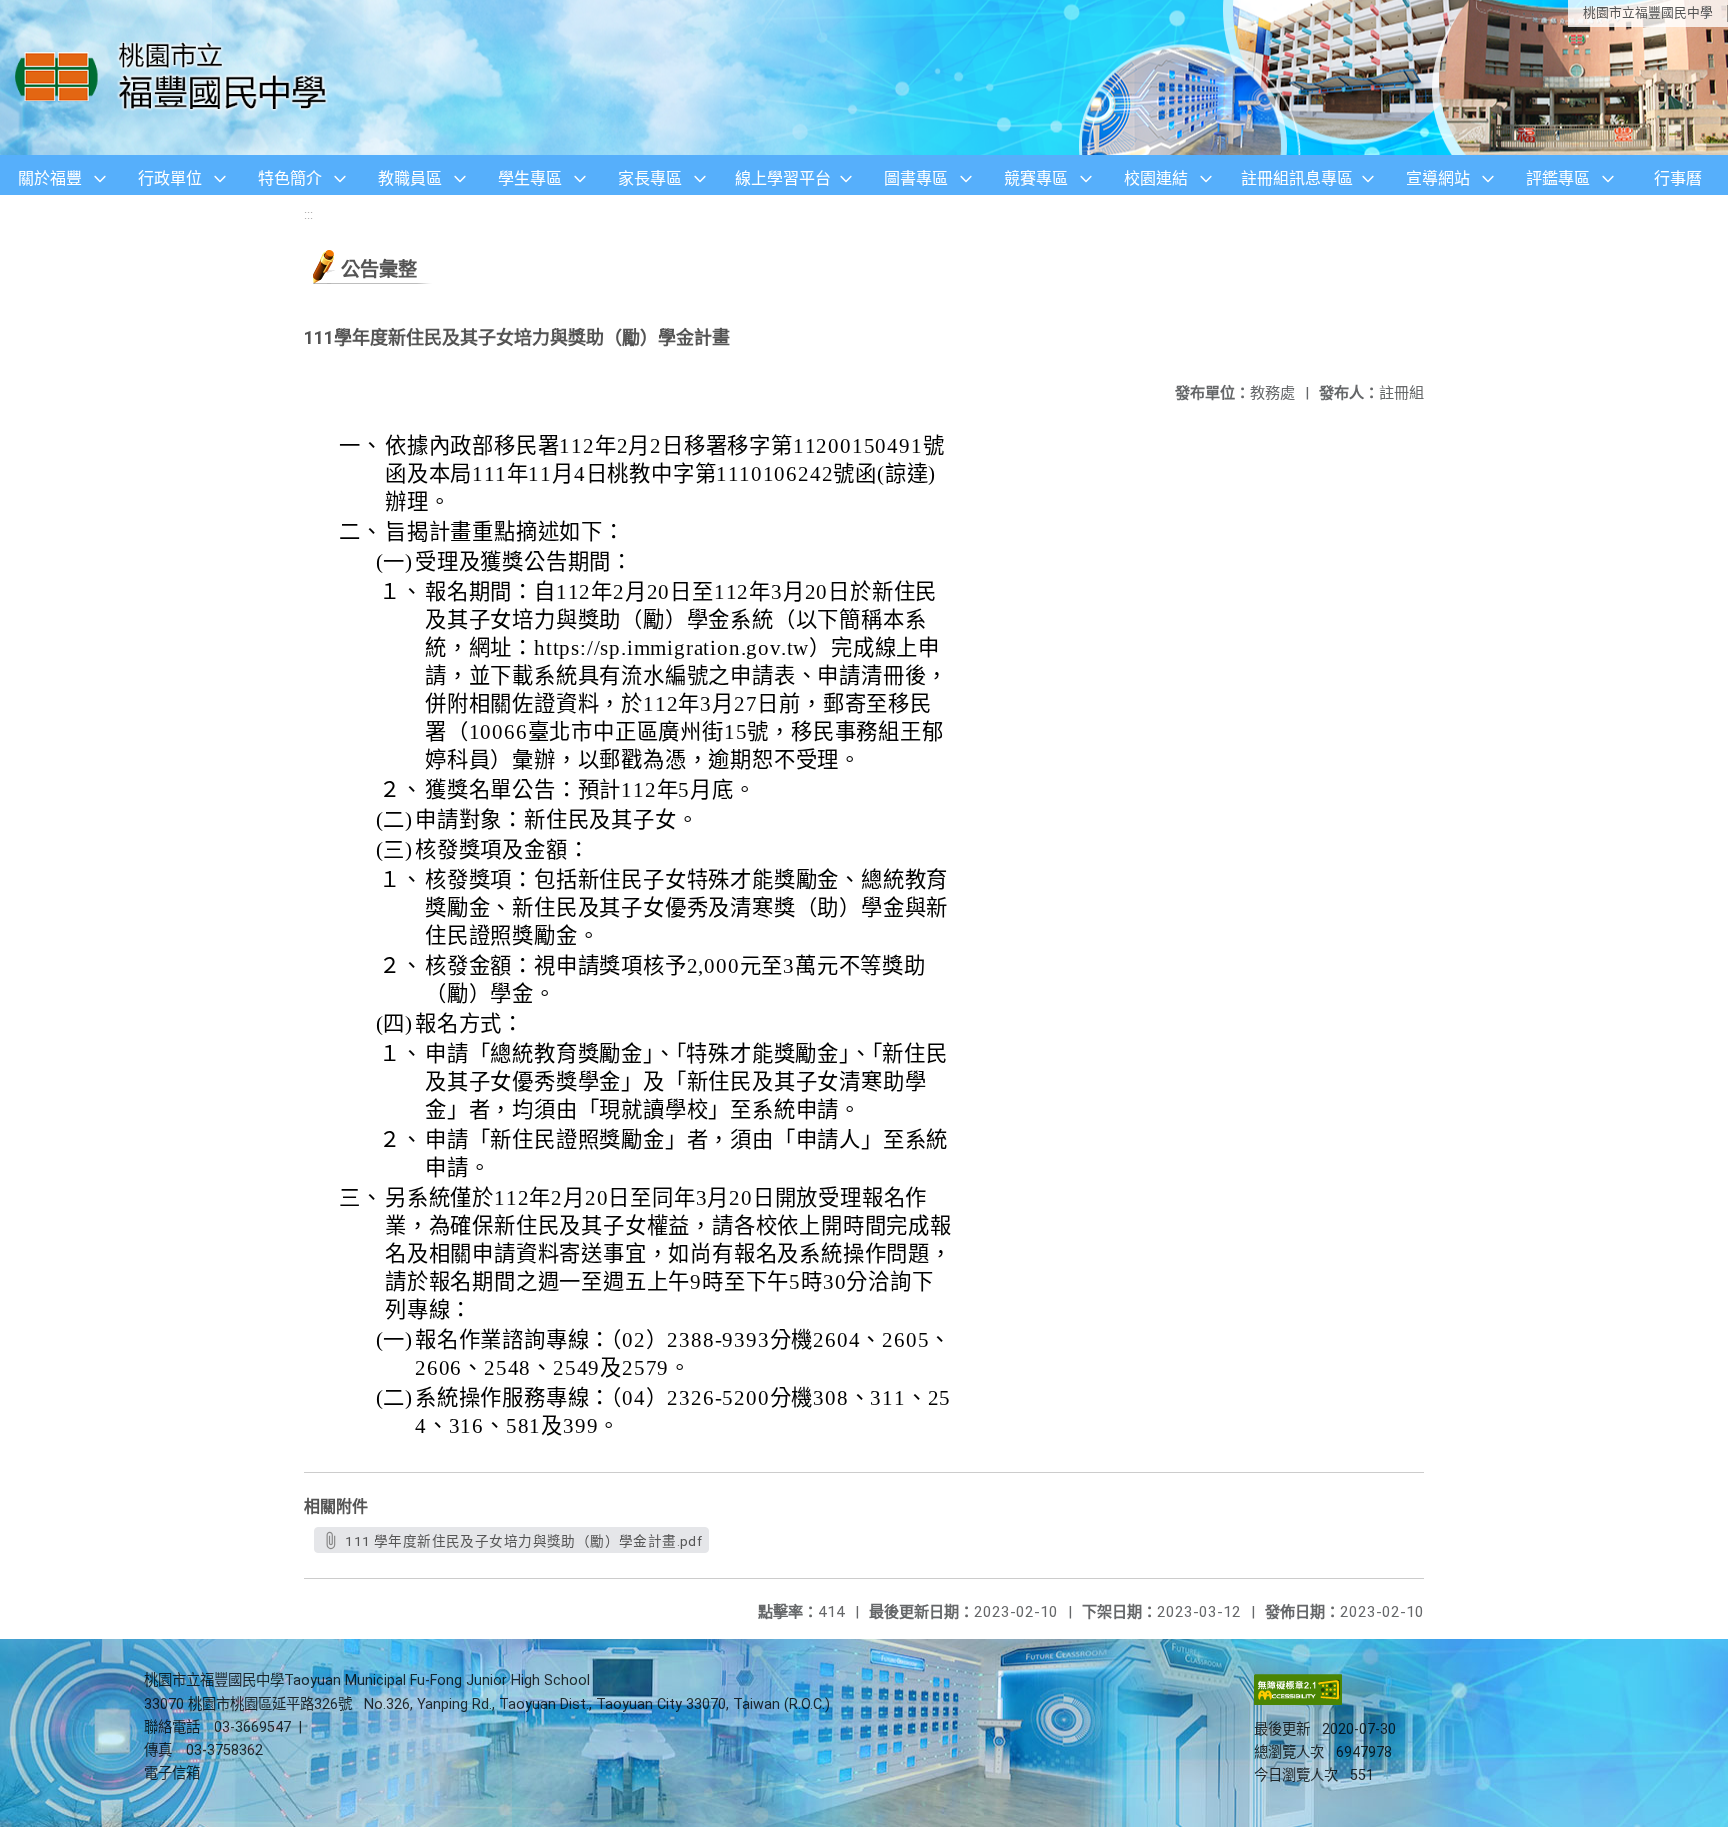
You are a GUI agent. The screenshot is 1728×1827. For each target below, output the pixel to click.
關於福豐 (50, 178)
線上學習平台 (783, 178)
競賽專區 (1036, 178)
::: (308, 214)
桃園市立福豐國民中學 (1648, 12)
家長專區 (650, 178)
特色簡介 (290, 178)
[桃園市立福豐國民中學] (176, 77)
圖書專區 (916, 178)
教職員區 (410, 178)
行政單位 (170, 178)
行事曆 (1678, 178)
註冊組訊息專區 (1297, 178)
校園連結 (1156, 178)
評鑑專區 (1558, 178)
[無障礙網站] (1298, 1700)
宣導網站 (1438, 178)
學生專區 (530, 178)
